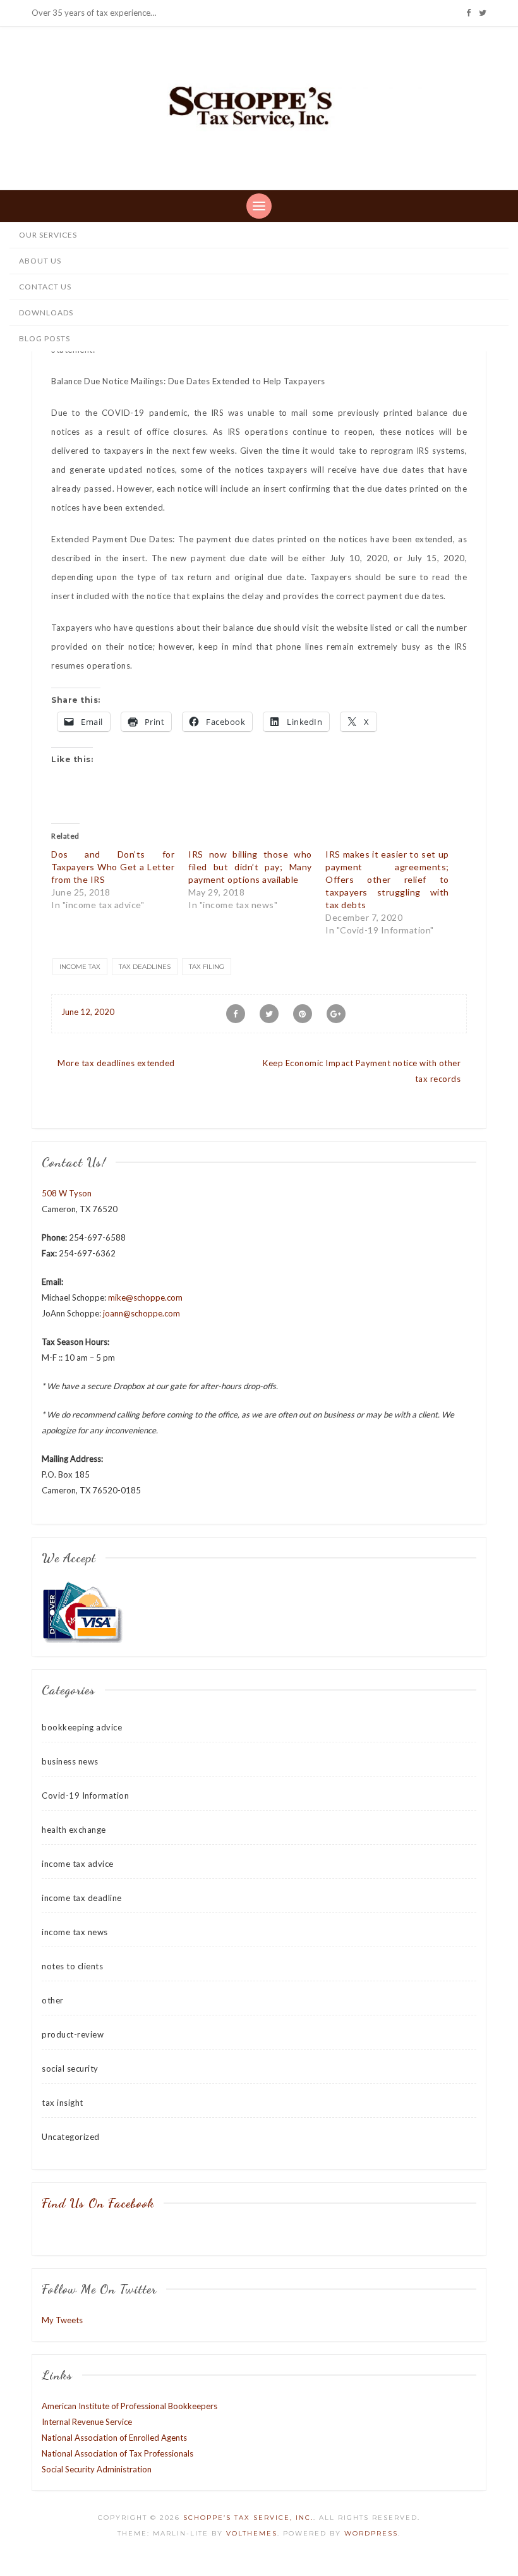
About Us (40, 261)
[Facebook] (468, 13)
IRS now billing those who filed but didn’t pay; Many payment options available (250, 867)
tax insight (63, 2103)
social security (70, 2069)
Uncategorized (71, 2137)
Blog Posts (45, 338)
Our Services (48, 235)
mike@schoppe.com (145, 1297)
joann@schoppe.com (142, 1313)
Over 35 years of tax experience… (94, 13)
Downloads (46, 313)
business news (70, 1761)
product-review (73, 2034)
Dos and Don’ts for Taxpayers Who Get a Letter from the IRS (113, 867)
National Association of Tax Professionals (117, 2453)
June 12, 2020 (88, 1012)
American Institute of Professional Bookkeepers (129, 2406)
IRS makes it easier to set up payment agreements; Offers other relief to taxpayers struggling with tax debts (387, 879)
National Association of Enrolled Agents (114, 2438)
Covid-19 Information (85, 1795)
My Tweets (62, 2320)
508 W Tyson (67, 1193)
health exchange (74, 1830)
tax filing (207, 967)
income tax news (75, 1932)
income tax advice (78, 1864)
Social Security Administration (97, 2469)
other (53, 2000)
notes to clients (72, 1966)
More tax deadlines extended (116, 1063)
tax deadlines (145, 967)
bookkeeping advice (82, 1727)
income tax (80, 967)
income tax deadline (82, 1898)
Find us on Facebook (98, 2203)
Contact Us (45, 287)
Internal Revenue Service (87, 2422)
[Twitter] (483, 13)
